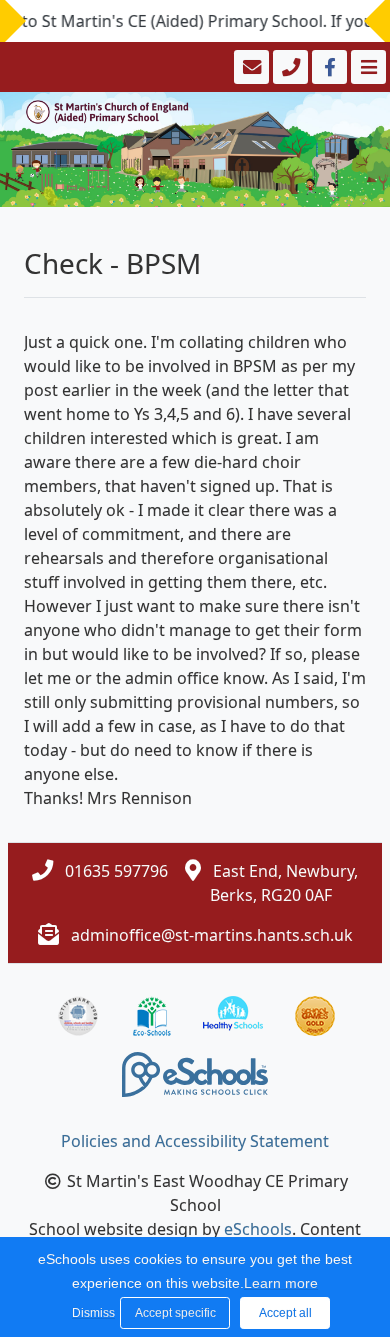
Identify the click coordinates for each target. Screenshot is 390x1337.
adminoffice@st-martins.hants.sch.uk (212, 935)
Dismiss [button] (91, 1313)
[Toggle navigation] (366, 67)
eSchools (258, 1229)
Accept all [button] (285, 1313)
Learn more (281, 1283)
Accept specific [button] (175, 1313)
